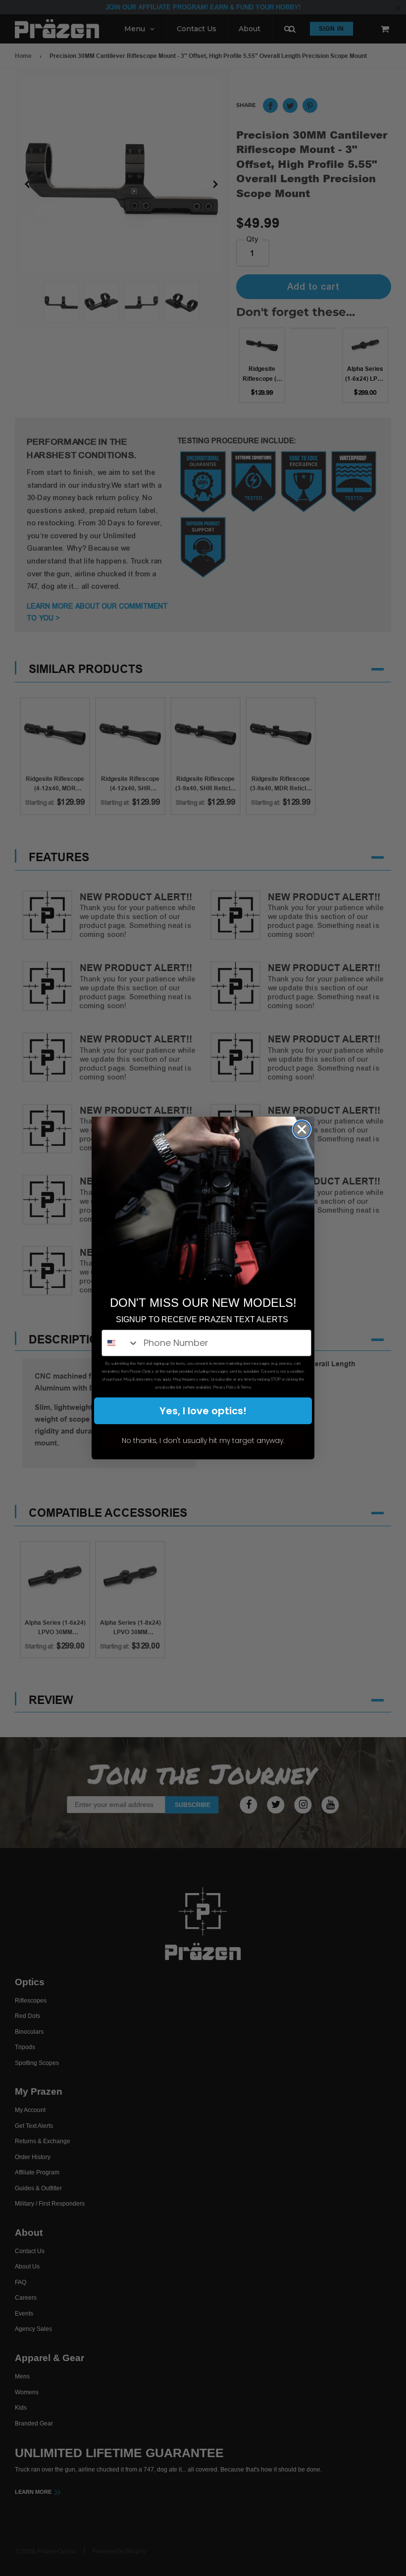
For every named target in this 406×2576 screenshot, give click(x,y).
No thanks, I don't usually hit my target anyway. (203, 1441)
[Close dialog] (302, 1129)
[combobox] (120, 1343)
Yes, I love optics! (203, 1411)
